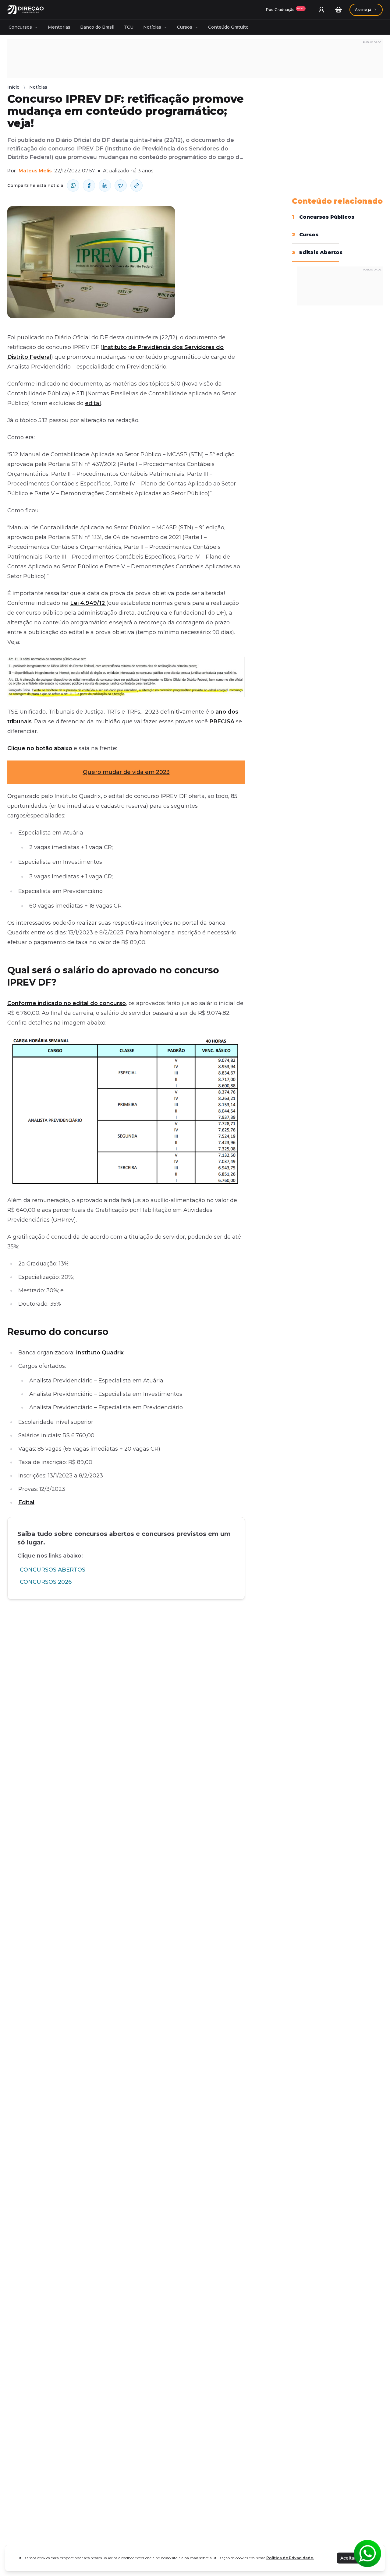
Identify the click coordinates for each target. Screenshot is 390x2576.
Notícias (152, 27)
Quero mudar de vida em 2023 (126, 772)
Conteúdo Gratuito (228, 27)
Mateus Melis (35, 171)
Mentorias (59, 27)
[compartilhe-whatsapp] (73, 185)
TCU (129, 27)
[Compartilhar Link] (136, 185)
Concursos (20, 27)
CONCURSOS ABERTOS (53, 1570)
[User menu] (321, 10)
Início (13, 87)
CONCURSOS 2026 (46, 1582)
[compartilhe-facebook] (89, 185)
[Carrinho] (339, 10)
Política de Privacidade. (290, 2558)
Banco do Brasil (97, 27)
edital (93, 403)
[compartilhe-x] (121, 185)
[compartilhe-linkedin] (105, 185)
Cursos (185, 27)
